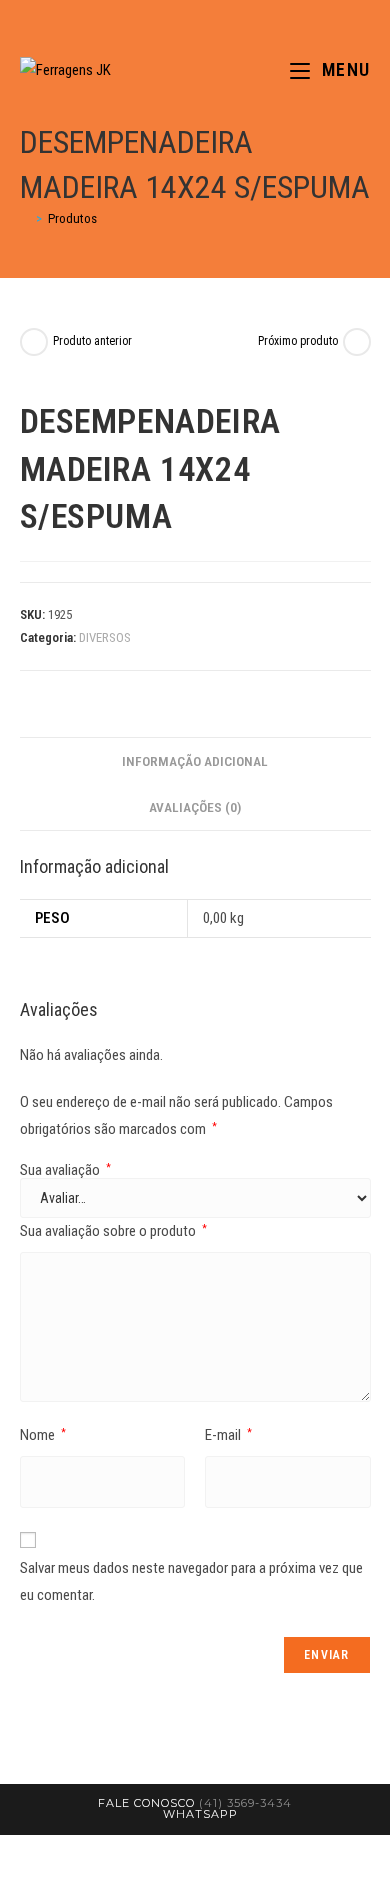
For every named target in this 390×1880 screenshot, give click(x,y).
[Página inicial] (25, 218)
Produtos (72, 218)
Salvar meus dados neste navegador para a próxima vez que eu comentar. (191, 1581)
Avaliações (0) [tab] (195, 807)
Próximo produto (298, 341)
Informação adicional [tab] (195, 761)
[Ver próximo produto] (357, 342)
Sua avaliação (65, 1170)
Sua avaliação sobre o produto (113, 1231)
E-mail (228, 1435)
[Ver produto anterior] (34, 342)
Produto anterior (92, 341)
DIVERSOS (105, 637)
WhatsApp (200, 1814)
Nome (43, 1435)
